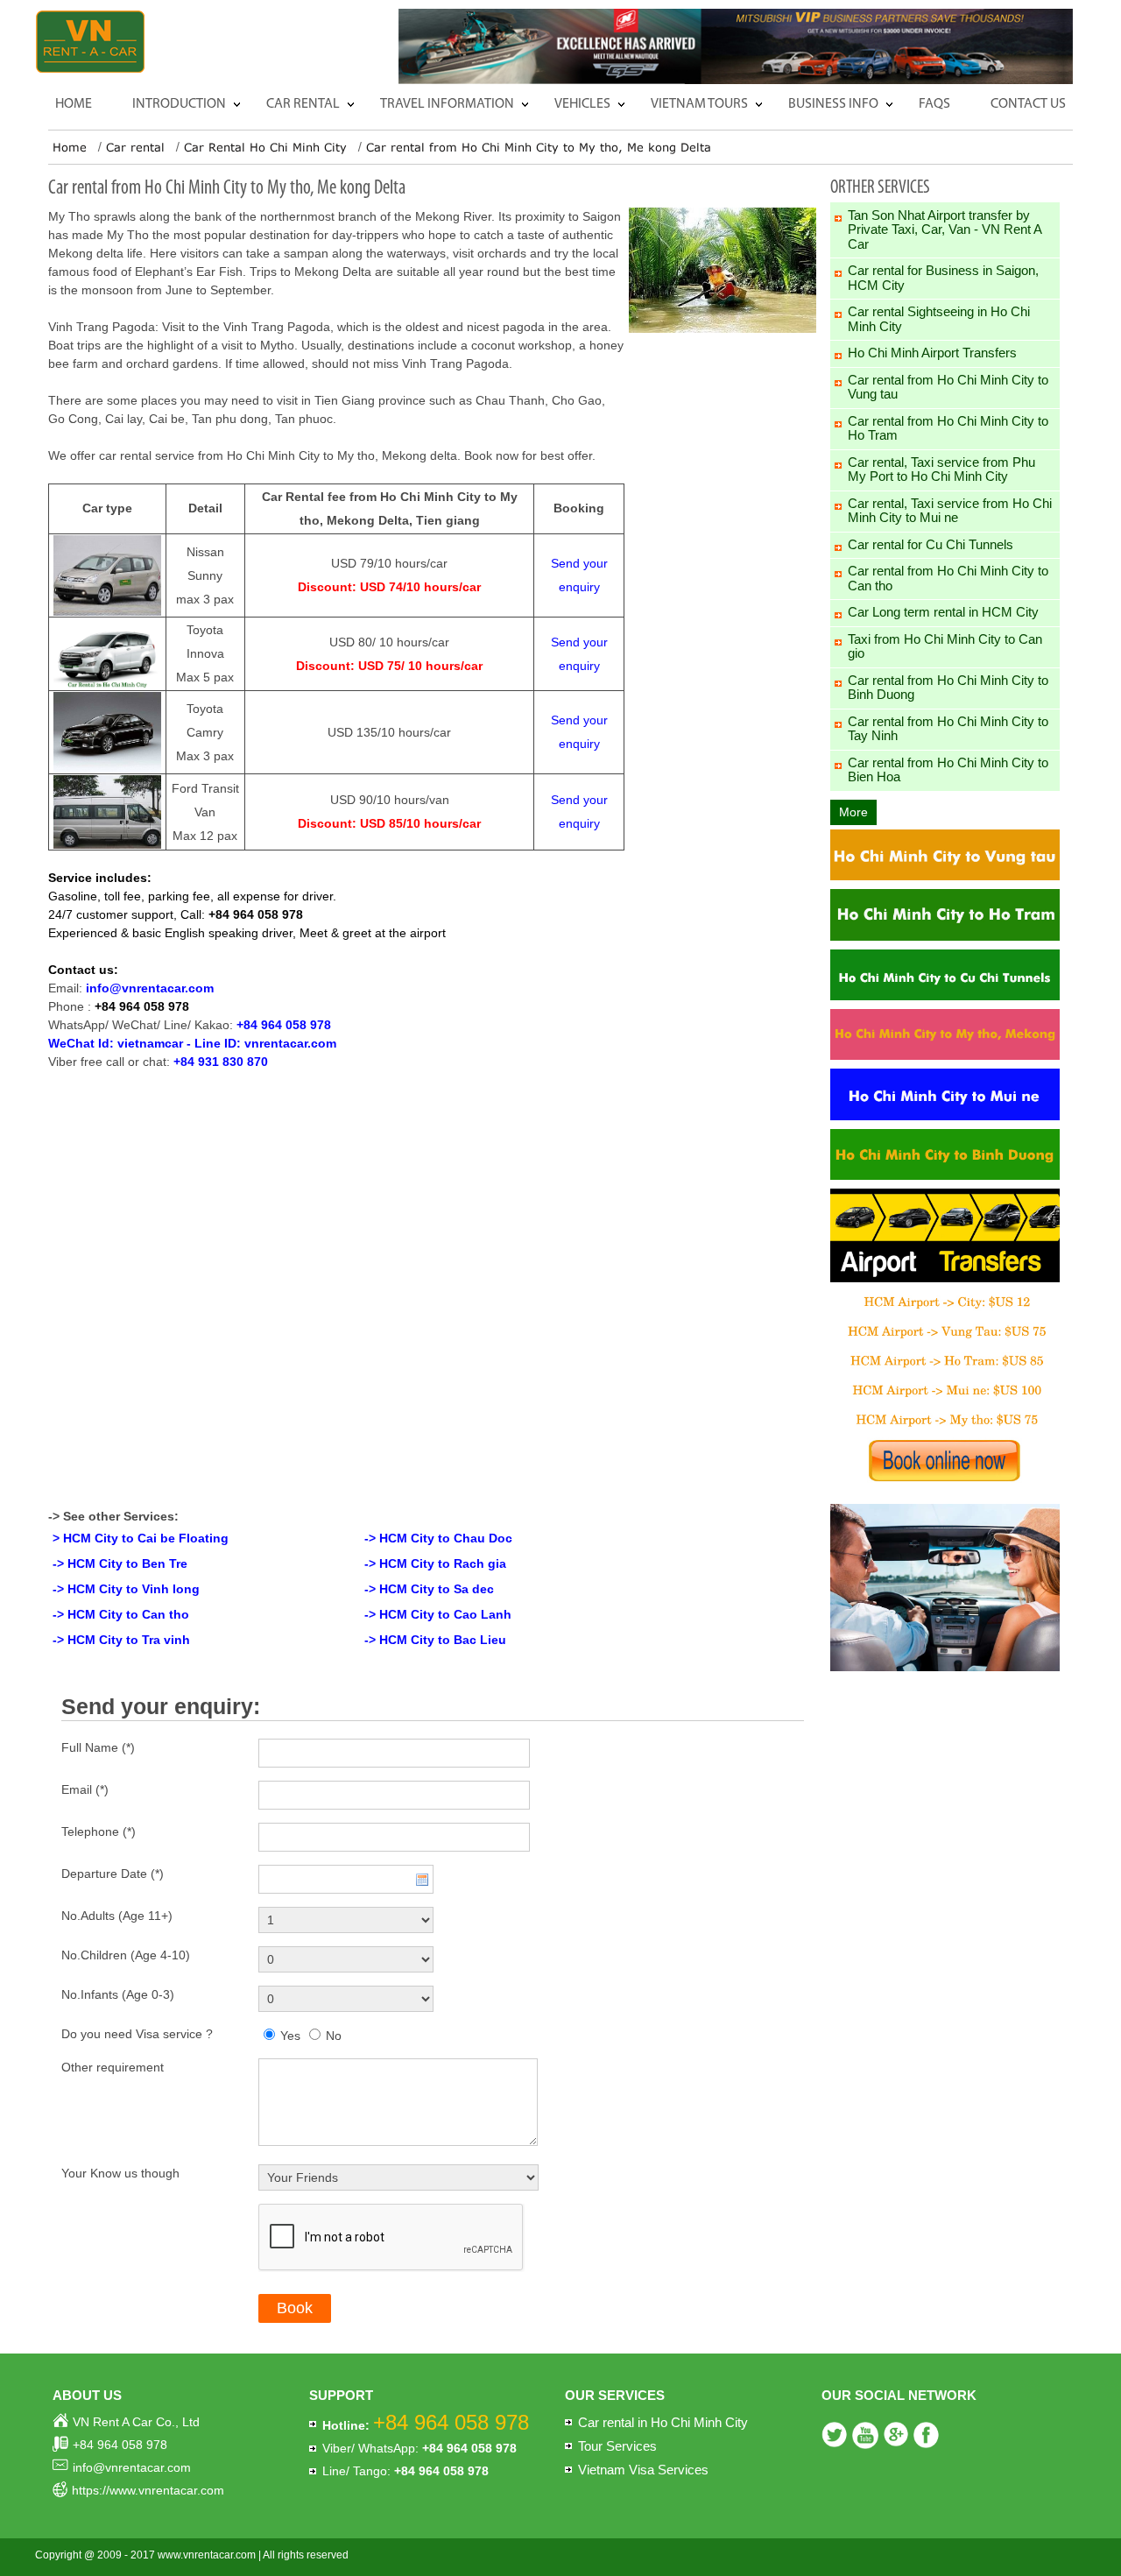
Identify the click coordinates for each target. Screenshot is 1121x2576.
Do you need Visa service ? (137, 2034)
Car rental (303, 104)
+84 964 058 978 (142, 1006)
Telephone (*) (99, 1831)
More (853, 812)
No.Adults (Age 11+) (117, 1916)
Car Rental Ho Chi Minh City (265, 147)
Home (74, 104)
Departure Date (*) (113, 1874)
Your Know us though (120, 2173)
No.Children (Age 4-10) (126, 1955)
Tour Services (617, 2446)
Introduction (179, 104)
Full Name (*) (98, 1747)
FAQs (934, 104)
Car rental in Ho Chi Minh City (663, 2422)
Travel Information (447, 104)
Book (295, 2308)
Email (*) (85, 1789)
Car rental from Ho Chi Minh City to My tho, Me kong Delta (539, 147)
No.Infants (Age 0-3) (118, 1994)
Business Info (833, 104)
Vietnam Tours (699, 104)
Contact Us (1028, 104)
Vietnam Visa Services (643, 2470)
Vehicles (582, 104)
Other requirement (113, 2067)
